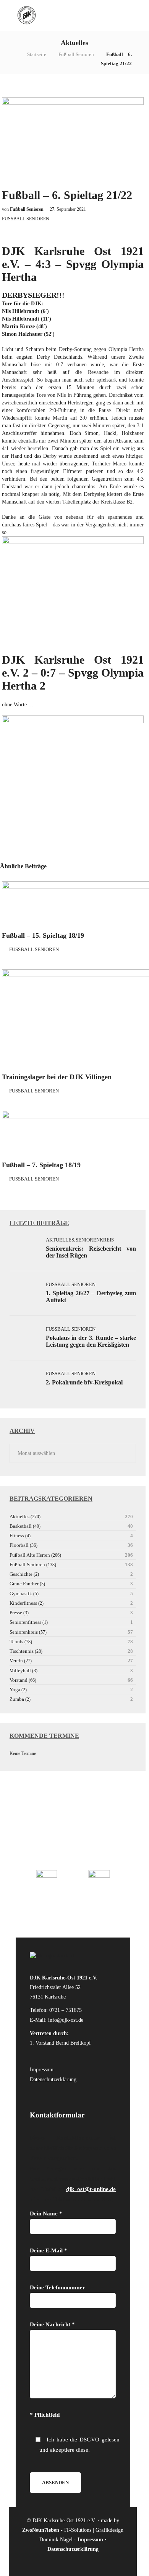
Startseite (37, 54)
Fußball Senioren (76, 54)
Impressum (42, 2070)
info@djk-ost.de (66, 2020)
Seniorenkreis (95, 1240)
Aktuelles (60, 1240)
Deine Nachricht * (52, 2324)
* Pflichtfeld (45, 2415)
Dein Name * (46, 2213)
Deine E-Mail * (49, 2250)
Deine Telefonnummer (57, 2287)
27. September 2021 (68, 209)
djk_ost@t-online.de (91, 2189)
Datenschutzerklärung (53, 2080)
